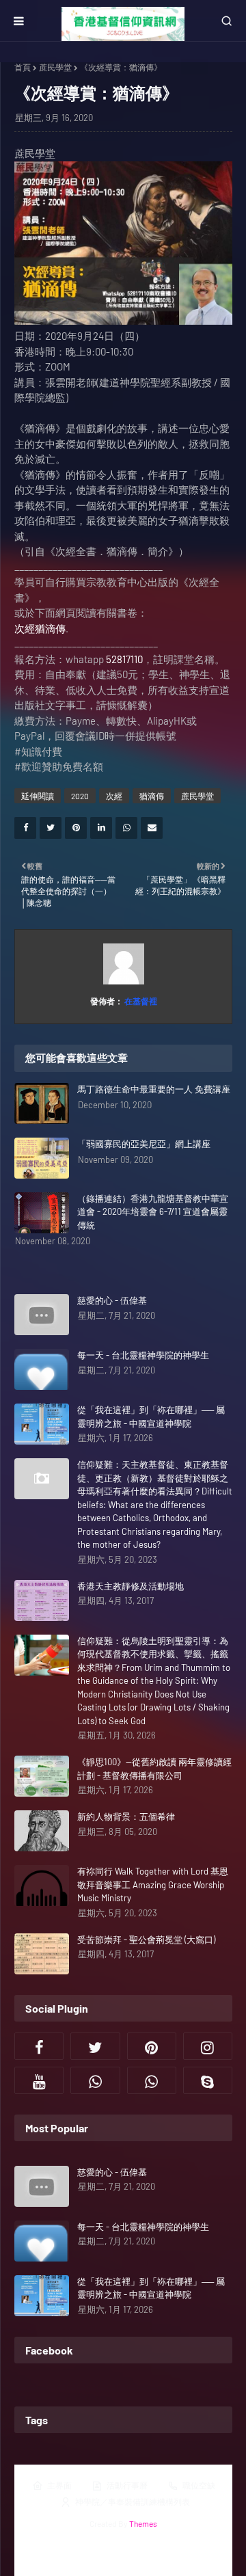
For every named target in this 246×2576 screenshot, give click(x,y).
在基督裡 (140, 1001)
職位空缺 (199, 2485)
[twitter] (95, 2046)
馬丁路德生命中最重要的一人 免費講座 (154, 1089)
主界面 (59, 2485)
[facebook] (39, 2046)
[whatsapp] (95, 2080)
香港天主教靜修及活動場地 (131, 1586)
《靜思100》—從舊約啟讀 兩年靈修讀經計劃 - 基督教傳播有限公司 (154, 1769)
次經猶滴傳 (40, 628)
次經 (114, 796)
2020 (80, 796)
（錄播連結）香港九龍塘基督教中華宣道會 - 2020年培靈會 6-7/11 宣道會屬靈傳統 (153, 1212)
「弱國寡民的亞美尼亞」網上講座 (144, 1144)
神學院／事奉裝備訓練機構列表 (133, 2501)
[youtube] (39, 2080)
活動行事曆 (127, 2485)
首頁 (23, 67)
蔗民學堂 (55, 67)
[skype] (208, 2080)
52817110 (124, 659)
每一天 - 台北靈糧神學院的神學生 (143, 1355)
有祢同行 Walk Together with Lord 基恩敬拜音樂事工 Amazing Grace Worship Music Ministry (153, 1884)
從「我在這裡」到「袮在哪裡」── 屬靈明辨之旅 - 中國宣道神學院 (151, 1417)
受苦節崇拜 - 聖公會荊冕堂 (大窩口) (146, 1940)
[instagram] (208, 2046)
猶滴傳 (152, 796)
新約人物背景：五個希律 (126, 1816)
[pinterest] (152, 2046)
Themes (143, 2523)
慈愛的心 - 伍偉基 (112, 1300)
